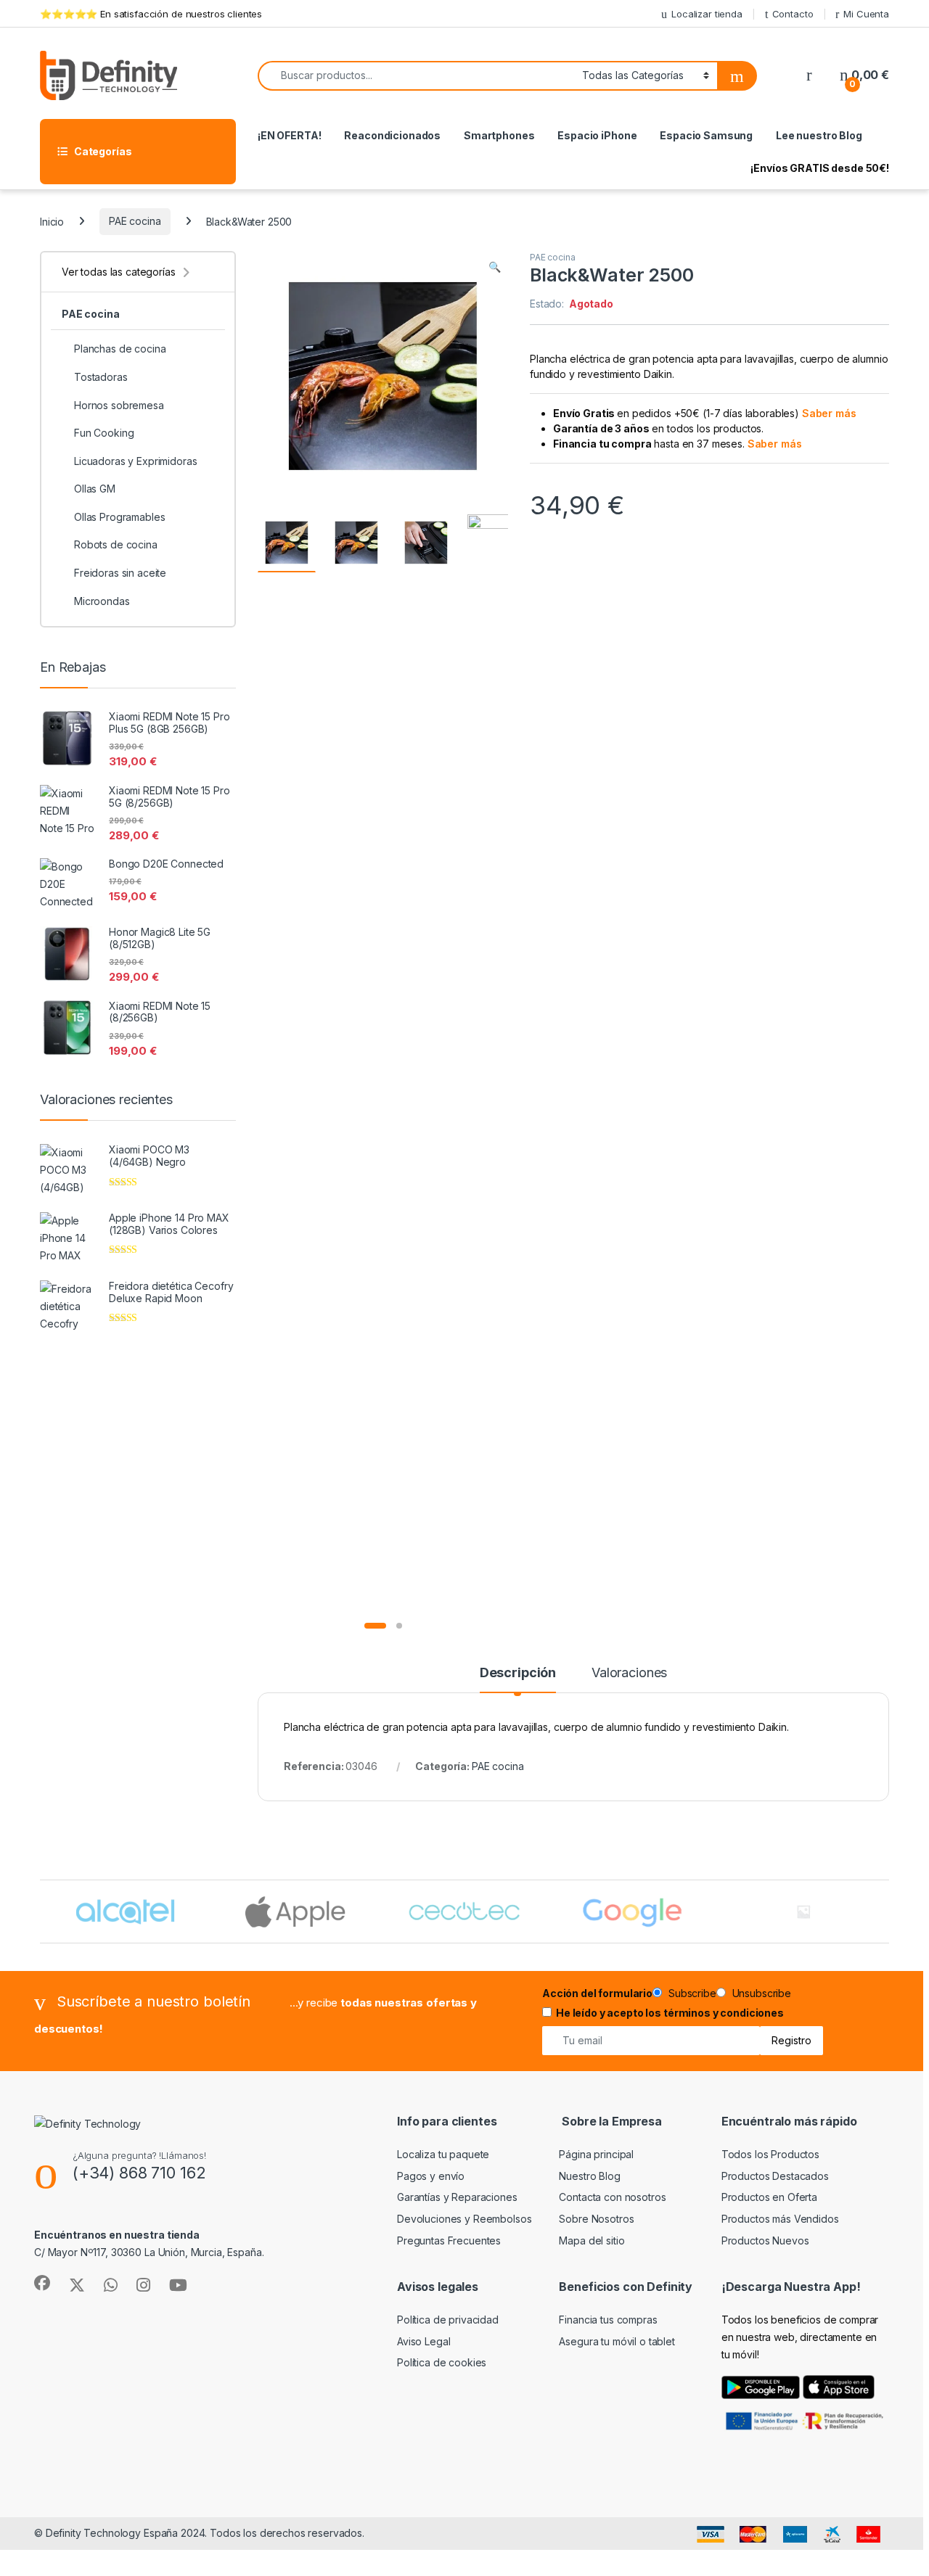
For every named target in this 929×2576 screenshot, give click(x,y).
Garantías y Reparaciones (457, 2197)
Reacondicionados (392, 135)
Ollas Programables (119, 517)
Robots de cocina (116, 544)
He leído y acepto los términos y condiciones (670, 2013)
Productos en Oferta (769, 2197)
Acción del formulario (597, 1993)
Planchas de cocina (120, 349)
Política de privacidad (448, 2320)
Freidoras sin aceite (120, 573)
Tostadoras (101, 377)
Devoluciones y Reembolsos (464, 2219)
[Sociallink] (42, 2283)
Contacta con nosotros (612, 2197)
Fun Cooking (104, 433)
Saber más (829, 413)
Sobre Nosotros (596, 2219)
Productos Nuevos (765, 2240)
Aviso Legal (423, 2341)
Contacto (793, 14)
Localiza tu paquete (443, 2154)
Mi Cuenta (866, 14)
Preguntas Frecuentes (449, 2240)
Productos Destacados (775, 2176)
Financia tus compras (608, 2320)
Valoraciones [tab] (629, 1673)
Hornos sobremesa (119, 405)
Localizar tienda (707, 14)
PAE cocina (135, 221)
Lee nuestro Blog (819, 135)
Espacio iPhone (597, 135)
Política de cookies (442, 2362)
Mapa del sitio (592, 2240)
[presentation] (886, 1913)
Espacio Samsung (706, 135)
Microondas (102, 601)
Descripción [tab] (518, 1673)
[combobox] (416, 76)
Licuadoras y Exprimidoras (136, 461)
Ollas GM (95, 489)
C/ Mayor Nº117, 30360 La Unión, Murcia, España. (149, 2252)
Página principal (596, 2154)
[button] (495, 267)
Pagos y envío (431, 2176)
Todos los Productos (770, 2154)
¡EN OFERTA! (289, 135)
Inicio (52, 221)
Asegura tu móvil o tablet (617, 2341)
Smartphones (499, 135)
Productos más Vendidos (780, 2219)
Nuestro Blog (589, 2176)
